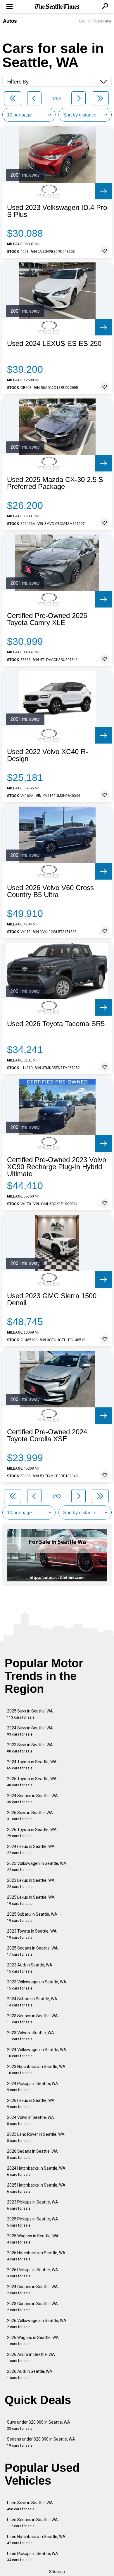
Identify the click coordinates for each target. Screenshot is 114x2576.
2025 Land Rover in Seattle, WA (36, 2137)
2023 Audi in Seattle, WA (30, 1968)
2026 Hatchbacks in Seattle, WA (36, 2256)
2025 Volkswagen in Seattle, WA (37, 1866)
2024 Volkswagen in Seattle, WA (37, 2053)
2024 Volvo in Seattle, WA (31, 2120)
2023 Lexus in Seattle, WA (31, 1883)
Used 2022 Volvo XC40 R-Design (47, 755)
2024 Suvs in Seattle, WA (30, 1731)
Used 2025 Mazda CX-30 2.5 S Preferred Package (55, 483)
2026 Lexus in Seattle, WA (31, 2104)
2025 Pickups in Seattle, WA (33, 2222)
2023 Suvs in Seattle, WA (30, 1748)
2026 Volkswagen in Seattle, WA (37, 2324)
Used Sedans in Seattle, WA (32, 2523)
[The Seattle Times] (57, 7)
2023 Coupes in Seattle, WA (32, 2307)
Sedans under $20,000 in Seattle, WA (41, 2442)
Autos (10, 21)
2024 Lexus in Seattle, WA (31, 1850)
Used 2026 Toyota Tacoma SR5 (56, 1024)
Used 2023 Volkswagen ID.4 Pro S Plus (57, 211)
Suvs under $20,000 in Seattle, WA (39, 2425)
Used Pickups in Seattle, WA (33, 2557)
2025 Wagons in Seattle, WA (33, 2239)
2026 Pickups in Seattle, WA (33, 2273)
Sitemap (57, 2572)
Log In (84, 21)
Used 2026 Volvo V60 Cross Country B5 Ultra (50, 891)
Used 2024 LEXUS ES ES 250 (54, 344)
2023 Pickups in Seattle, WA (33, 2205)
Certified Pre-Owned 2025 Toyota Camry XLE (47, 619)
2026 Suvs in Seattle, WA (30, 1816)
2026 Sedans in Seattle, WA (32, 2154)
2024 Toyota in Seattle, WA (32, 1765)
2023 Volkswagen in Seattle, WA (37, 1985)
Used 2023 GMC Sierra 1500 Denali (52, 1299)
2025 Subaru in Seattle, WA (32, 1917)
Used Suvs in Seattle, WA (30, 2506)
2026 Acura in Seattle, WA (31, 2357)
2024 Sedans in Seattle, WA (32, 1799)
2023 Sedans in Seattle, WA (32, 2019)
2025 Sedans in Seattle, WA (32, 1951)
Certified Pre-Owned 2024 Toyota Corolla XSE (47, 1435)
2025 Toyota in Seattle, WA (32, 1782)
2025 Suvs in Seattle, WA (30, 1714)
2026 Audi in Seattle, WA (30, 2374)
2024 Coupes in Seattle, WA (32, 2290)
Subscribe (103, 21)
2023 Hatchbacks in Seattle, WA (36, 2070)
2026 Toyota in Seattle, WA (32, 1833)
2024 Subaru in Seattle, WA (32, 2002)
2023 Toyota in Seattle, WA (32, 1934)
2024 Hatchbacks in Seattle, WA (36, 2171)
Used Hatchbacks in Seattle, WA (36, 2540)
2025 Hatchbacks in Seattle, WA (36, 2188)
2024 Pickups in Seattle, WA (33, 2087)
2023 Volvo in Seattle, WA (31, 2036)
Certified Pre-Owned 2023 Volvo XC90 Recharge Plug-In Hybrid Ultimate (57, 1167)
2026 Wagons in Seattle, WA (33, 2341)
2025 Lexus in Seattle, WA (31, 1900)
